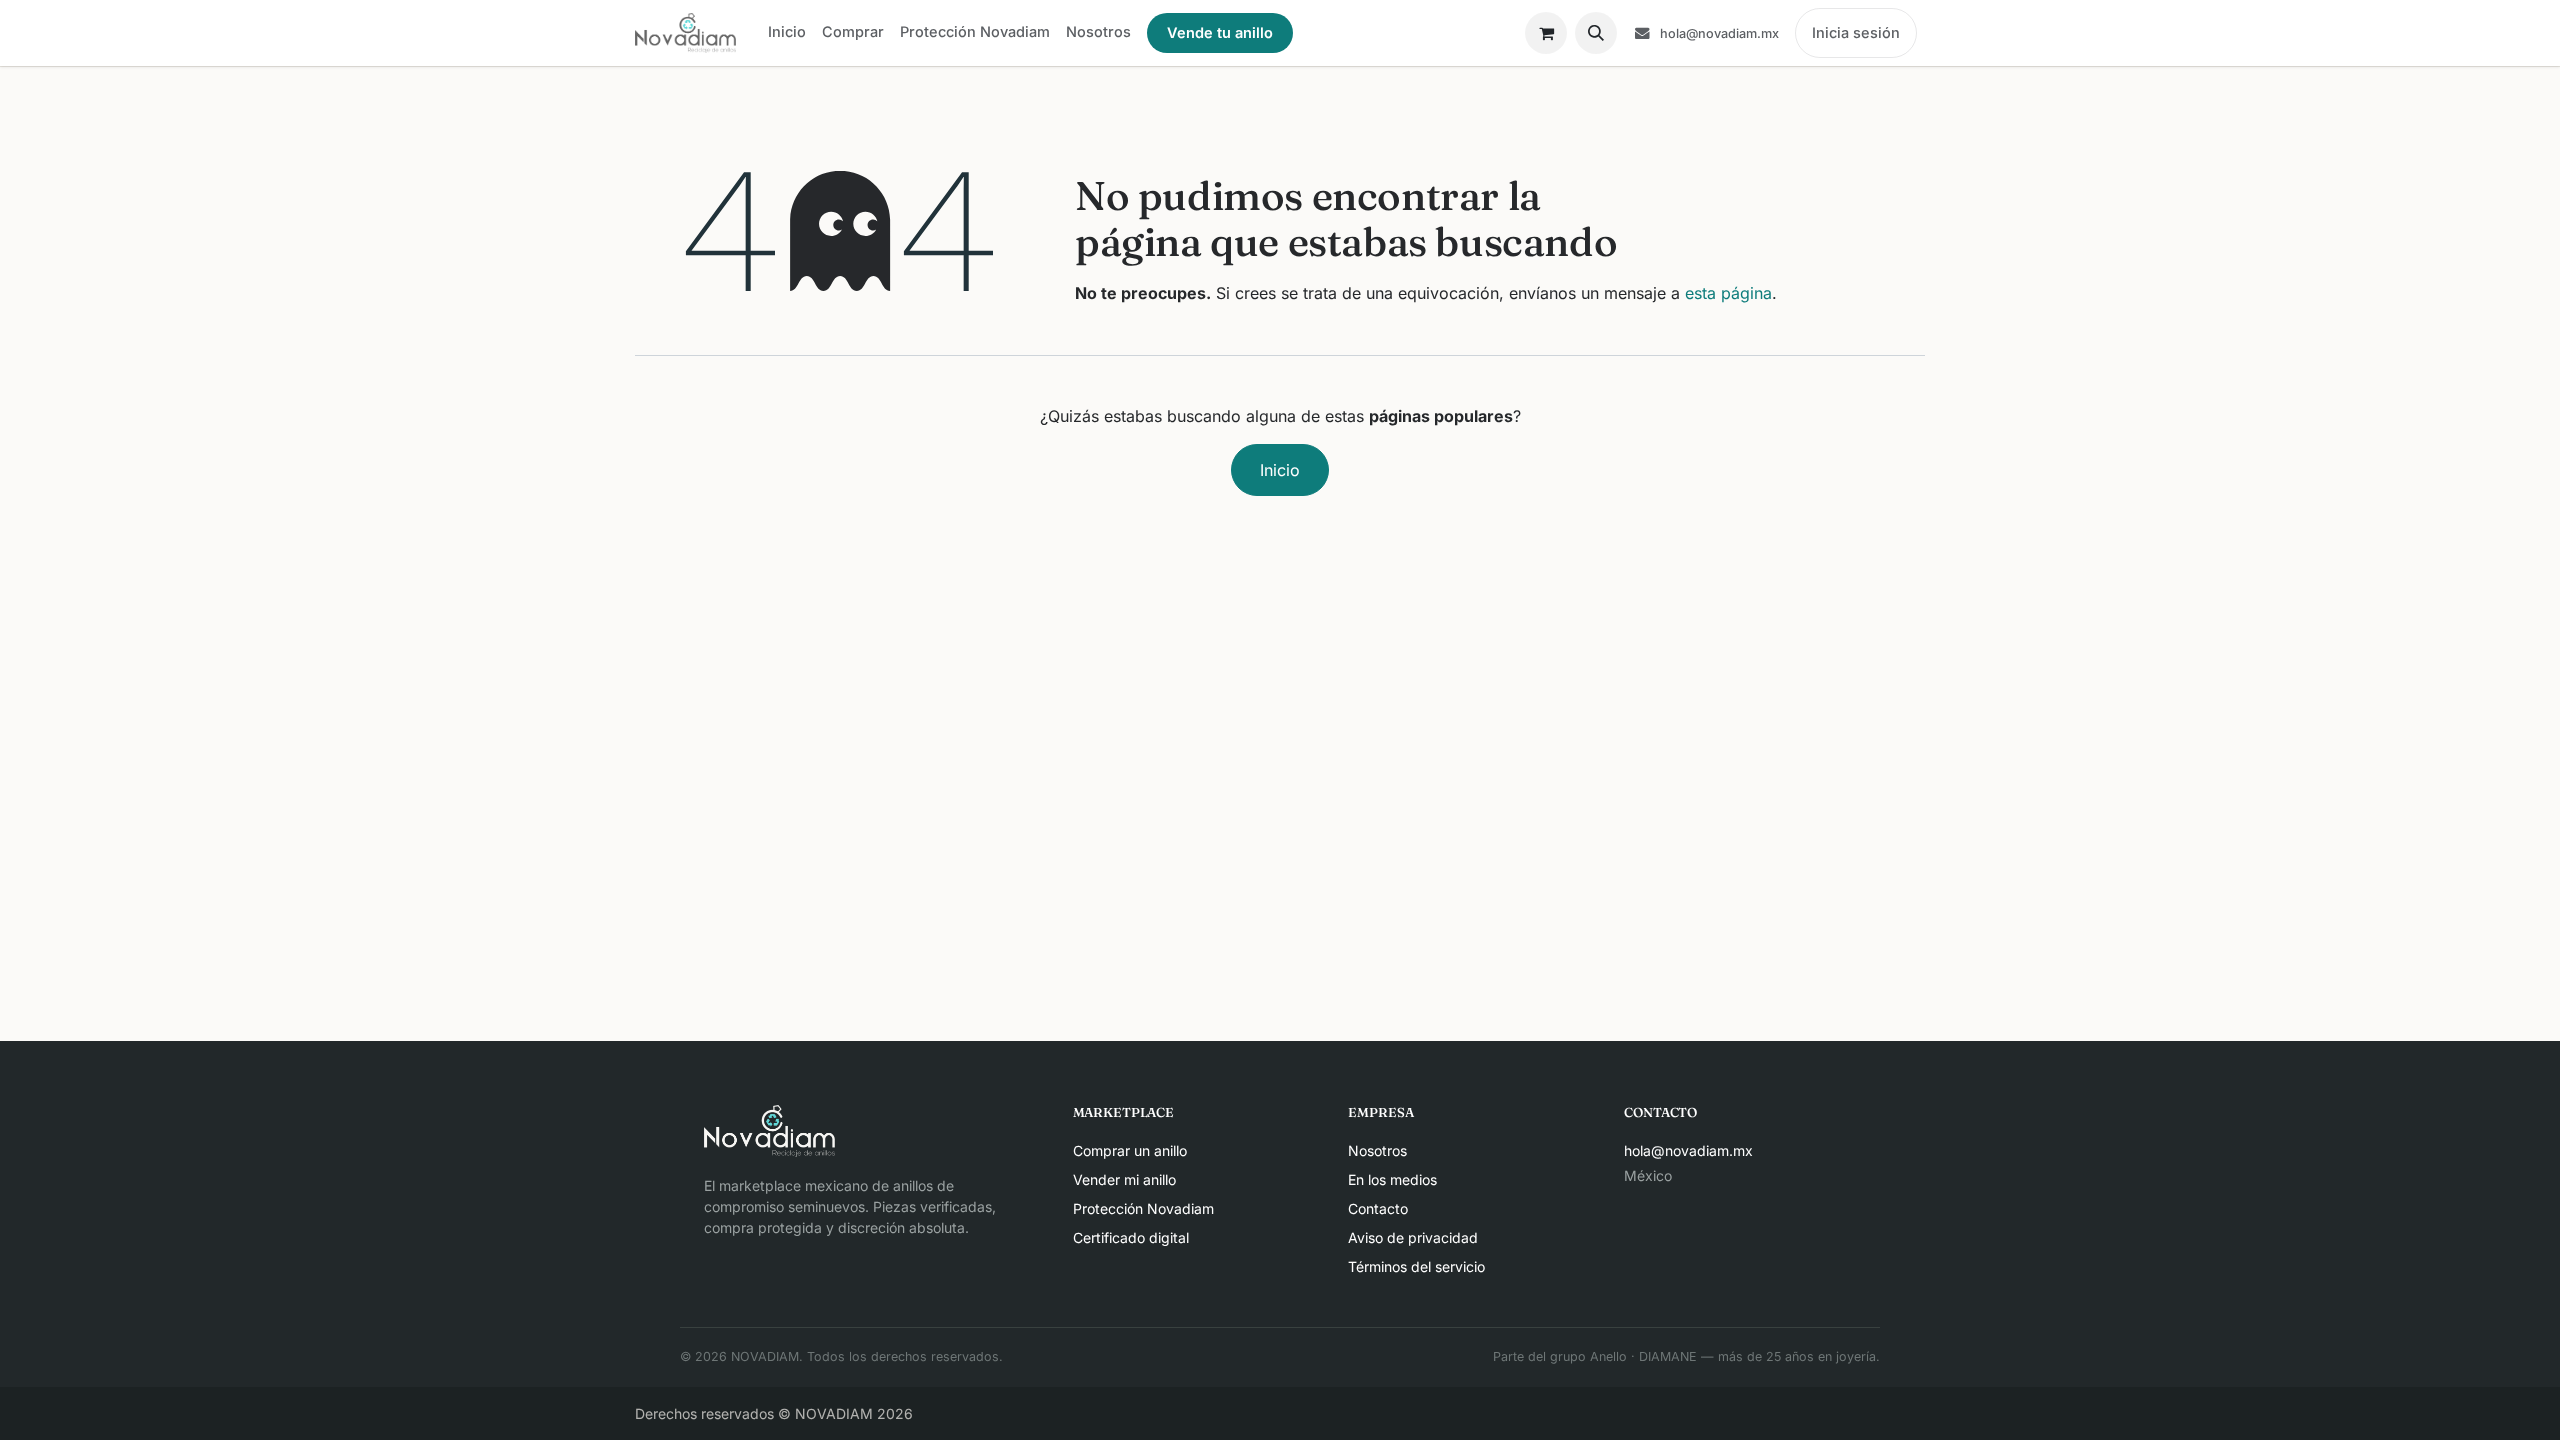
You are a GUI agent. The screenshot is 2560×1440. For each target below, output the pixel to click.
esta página (1728, 293)
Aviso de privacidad (1413, 1237)
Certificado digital (1131, 1237)
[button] (1596, 33)
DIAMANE (1668, 1356)
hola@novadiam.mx (1688, 1150)
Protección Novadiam (1143, 1208)
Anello (1608, 1356)
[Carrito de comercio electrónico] (1546, 33)
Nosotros (1377, 1150)
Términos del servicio (1416, 1266)
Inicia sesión (1856, 32)
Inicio (1280, 470)
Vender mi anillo (1124, 1179)
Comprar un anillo (1130, 1150)
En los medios (1392, 1179)
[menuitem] (787, 32)
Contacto (1378, 1208)
